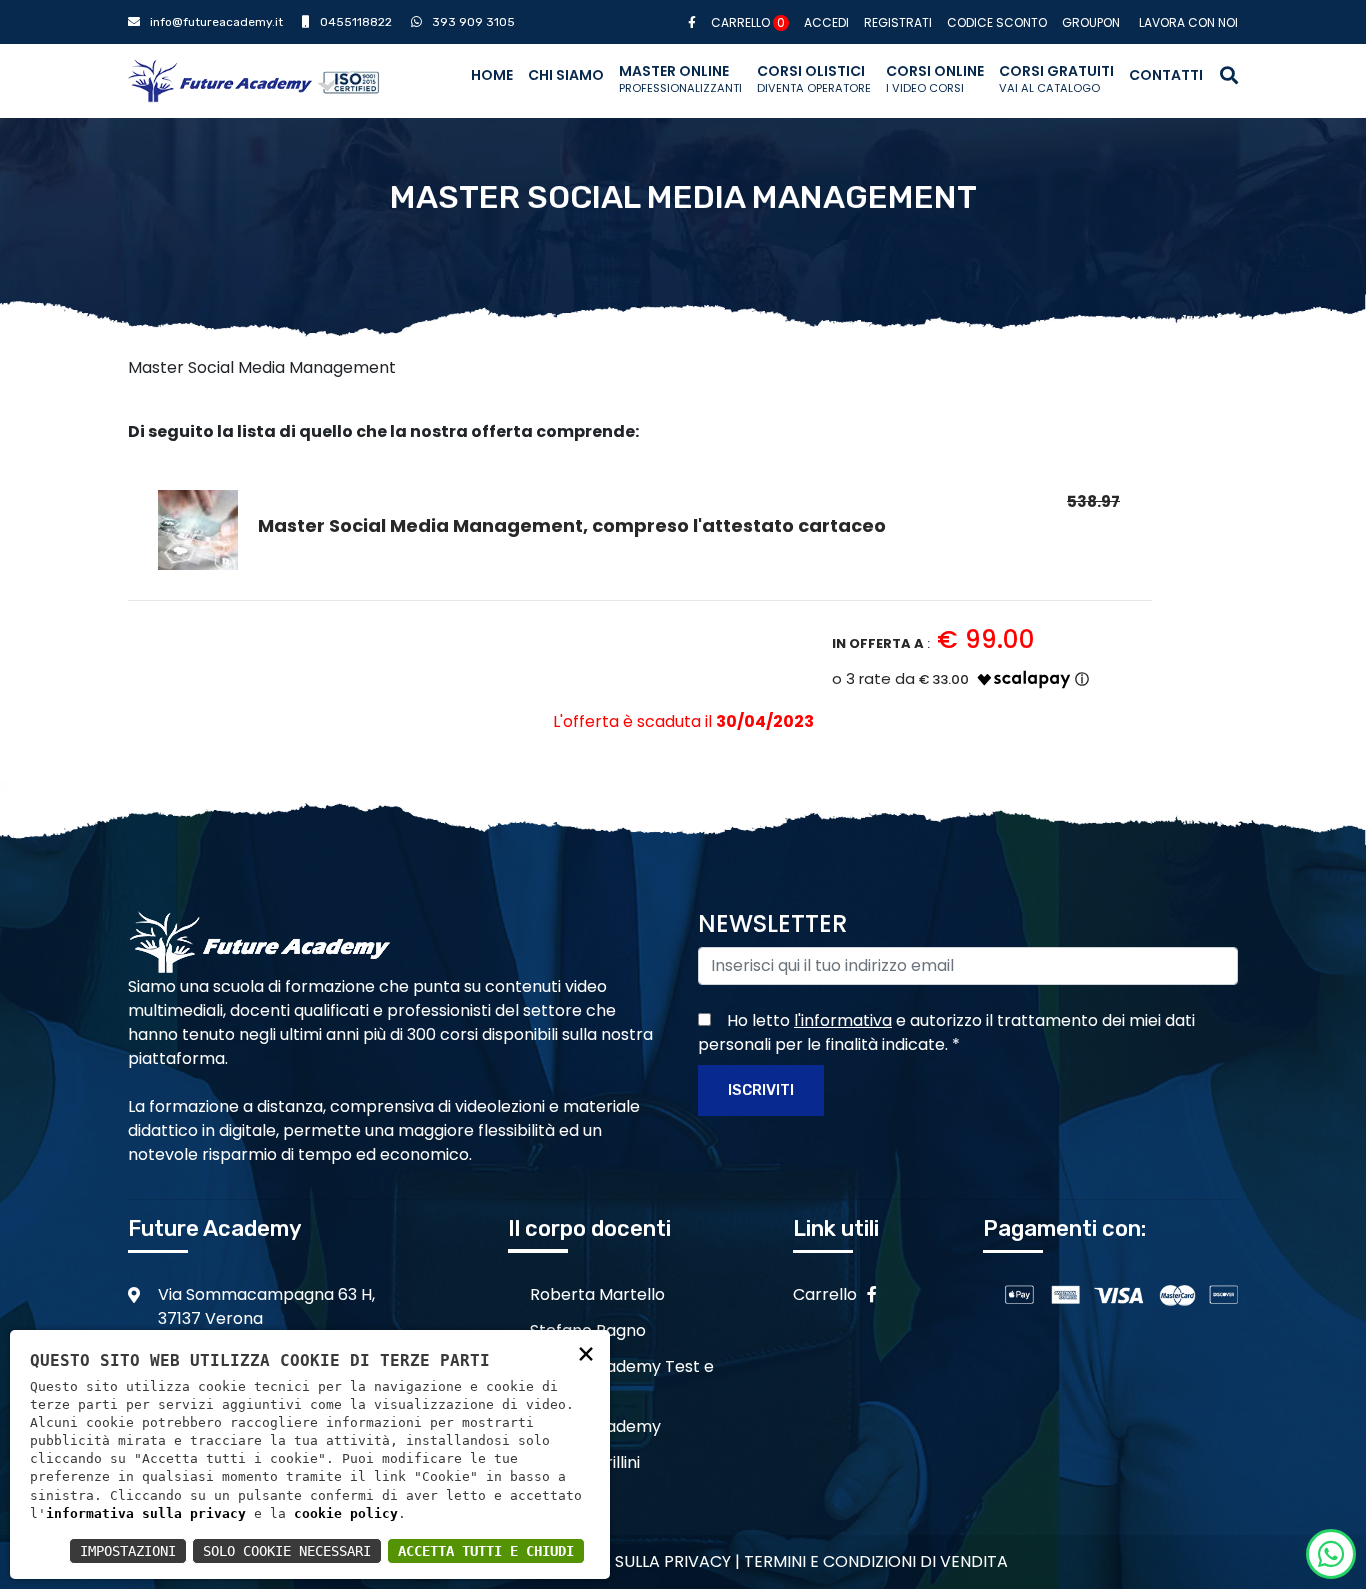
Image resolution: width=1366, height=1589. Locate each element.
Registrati (898, 22)
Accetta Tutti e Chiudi (486, 1551)
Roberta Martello (597, 1294)
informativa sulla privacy (146, 1513)
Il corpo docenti (589, 1228)
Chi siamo (566, 75)
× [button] (586, 1352)
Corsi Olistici (814, 78)
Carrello (748, 22)
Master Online (680, 78)
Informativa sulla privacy (617, 1561)
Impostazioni (128, 1551)
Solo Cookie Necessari (287, 1551)
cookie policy (346, 1513)
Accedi (826, 22)
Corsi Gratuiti (1056, 78)
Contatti (1166, 75)
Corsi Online (935, 78)
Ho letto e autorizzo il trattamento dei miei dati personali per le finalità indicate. (946, 1032)
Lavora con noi (1188, 22)
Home (492, 75)
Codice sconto (997, 22)
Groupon (1091, 22)
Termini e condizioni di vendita (876, 1561)
